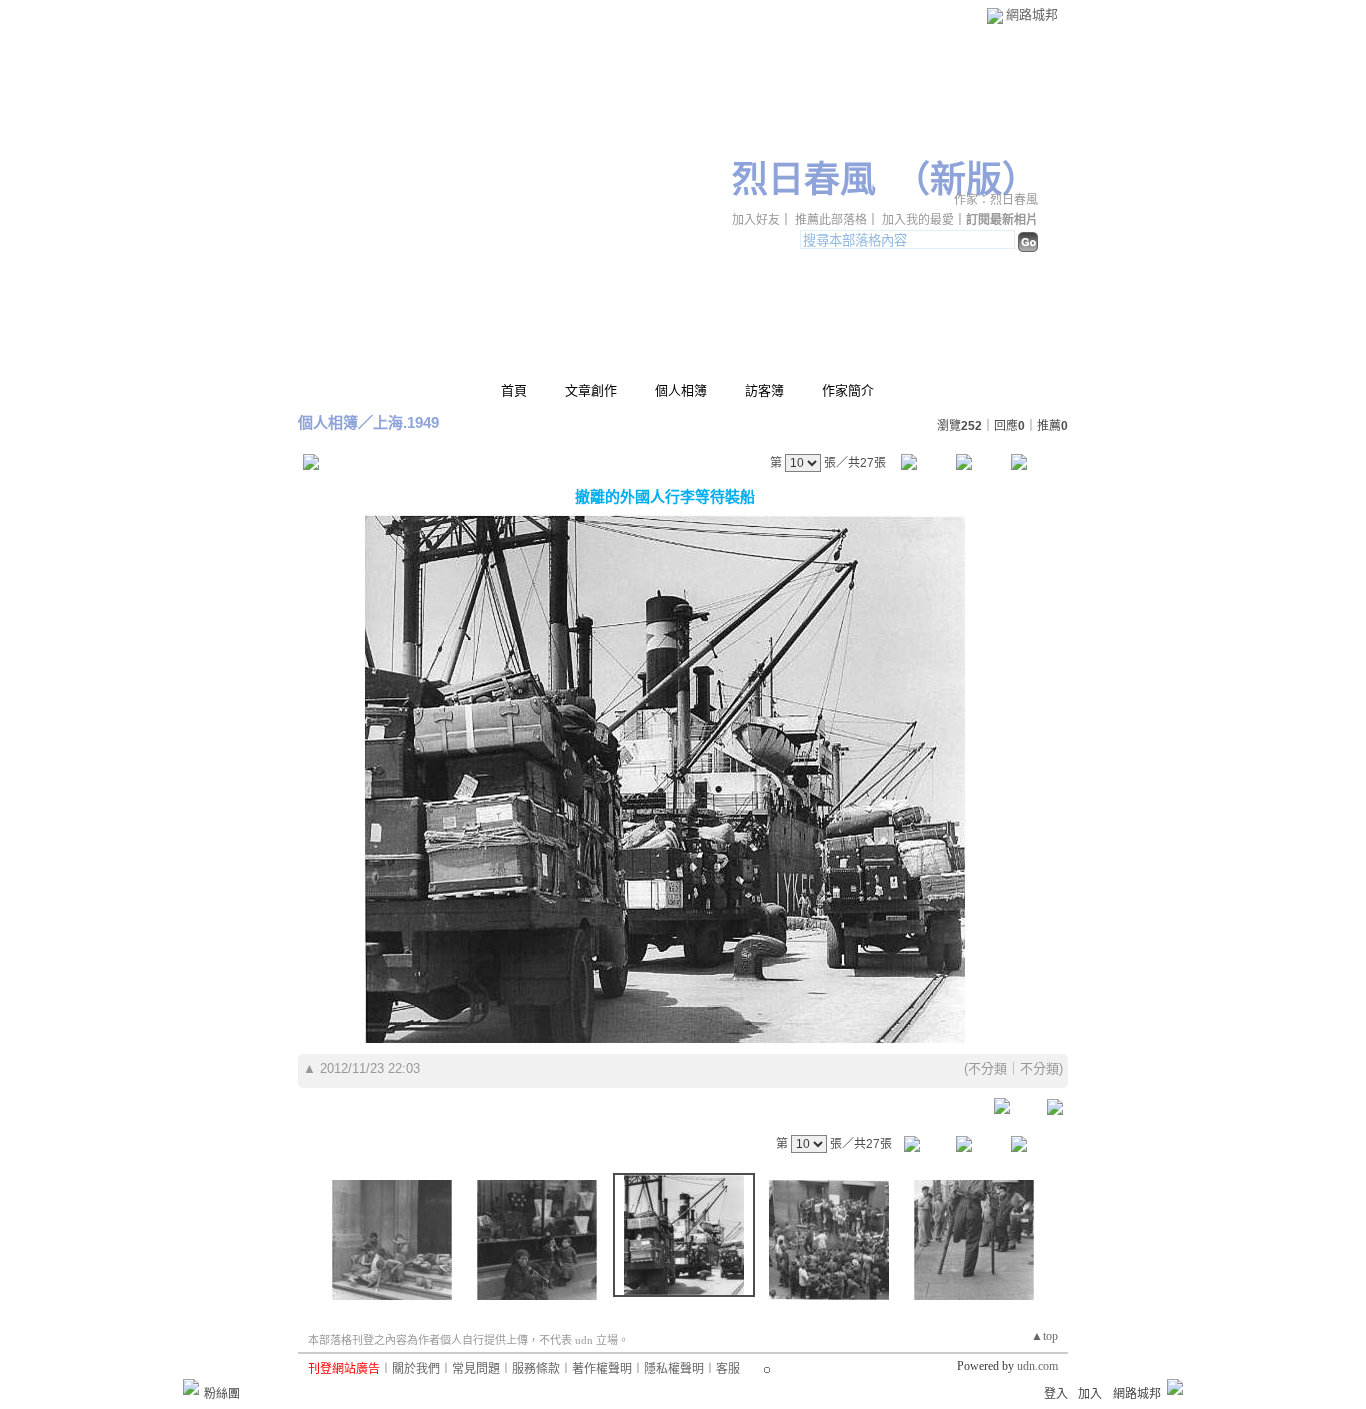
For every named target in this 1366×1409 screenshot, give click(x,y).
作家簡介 (848, 390)
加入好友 (756, 220)
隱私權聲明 (674, 1369)
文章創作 (591, 390)
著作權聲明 (602, 1369)
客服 (728, 1369)
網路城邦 (1032, 14)
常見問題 (476, 1369)
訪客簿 (764, 390)
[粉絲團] (191, 1387)
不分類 (987, 1068)
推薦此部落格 (831, 220)
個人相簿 (681, 390)
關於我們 (416, 1369)
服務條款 (536, 1369)
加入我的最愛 (918, 220)
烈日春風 (804, 180)
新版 (966, 180)
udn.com (1037, 1366)
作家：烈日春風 (996, 200)
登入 (1056, 1394)
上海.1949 (406, 422)
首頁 (514, 390)
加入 (1090, 1394)
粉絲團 (222, 1394)
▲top (1044, 1336)
